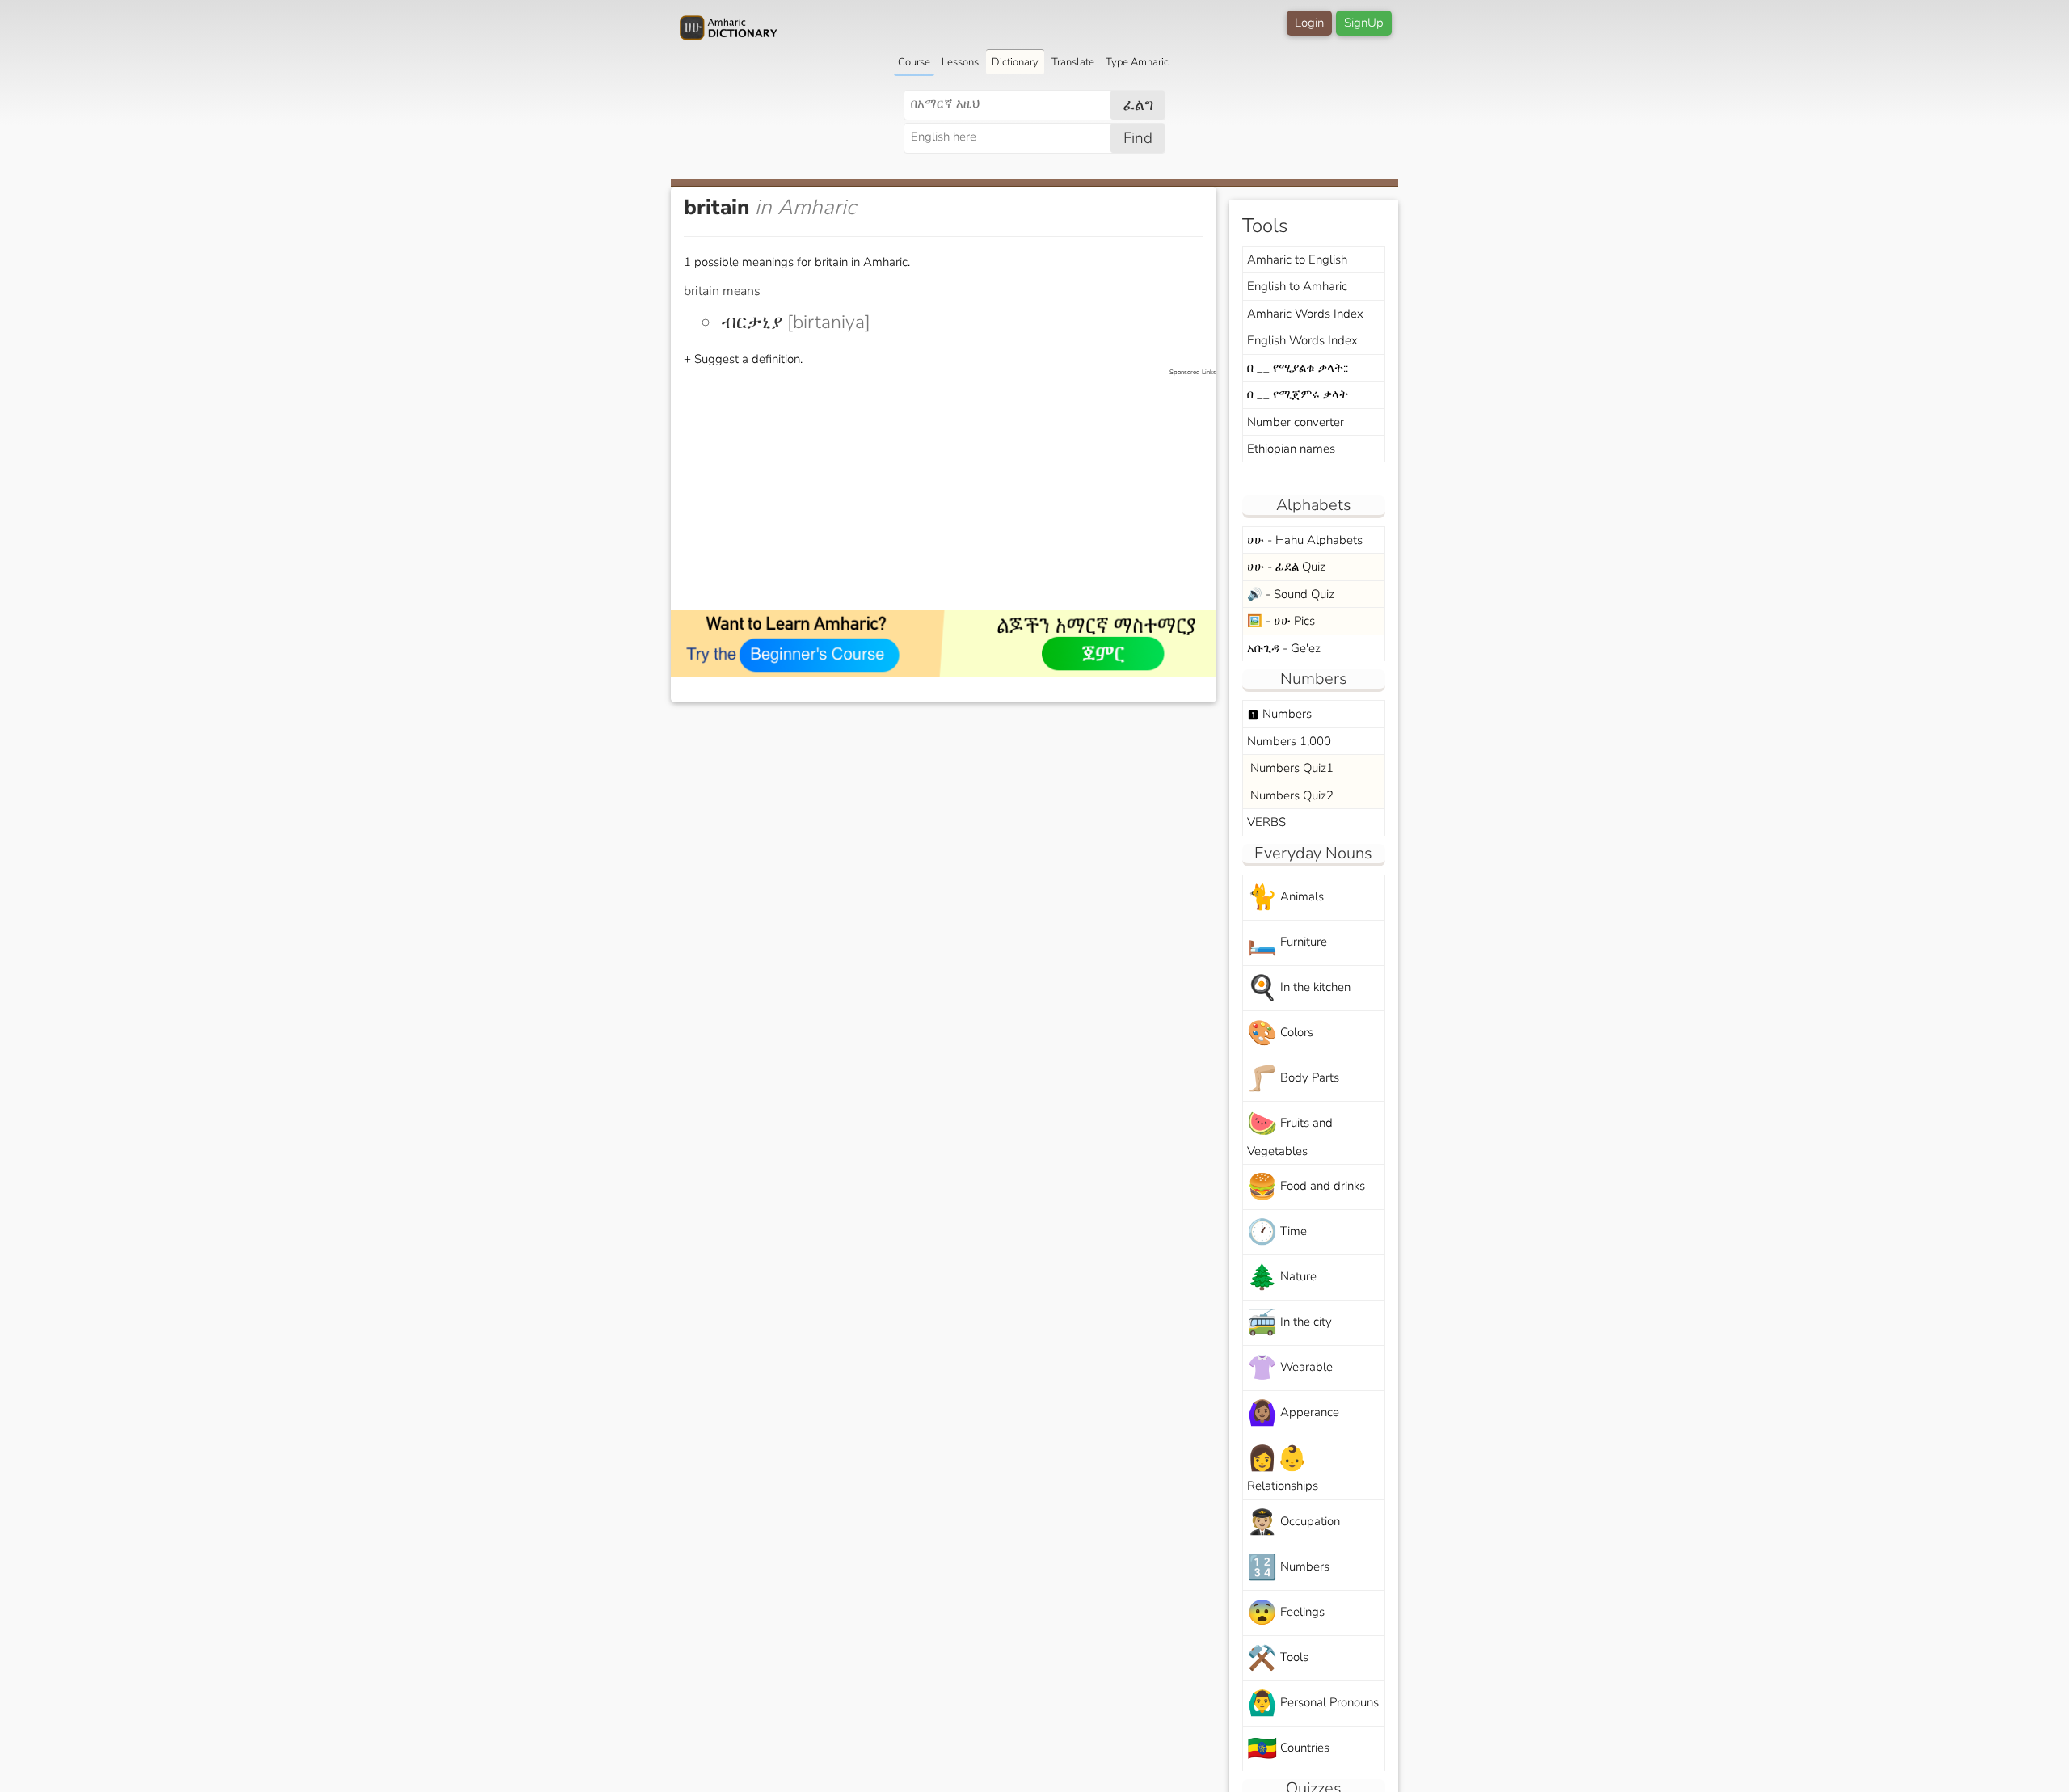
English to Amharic (1297, 286)
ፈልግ (1138, 105)
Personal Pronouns (1313, 1703)
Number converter (1296, 422)
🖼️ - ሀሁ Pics (1281, 621)
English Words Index (1302, 340)
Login (1309, 23)
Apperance (1293, 1413)
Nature (1282, 1278)
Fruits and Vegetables (1290, 1133)
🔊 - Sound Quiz (1291, 594)
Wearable (1290, 1368)
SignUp (1364, 23)
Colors (1280, 1033)
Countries (1288, 1749)
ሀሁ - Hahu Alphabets (1305, 540)
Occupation (1294, 1522)
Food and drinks (1306, 1187)
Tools (1278, 1658)
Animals (1285, 898)
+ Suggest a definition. (743, 359)
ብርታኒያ (752, 322)
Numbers (1279, 714)
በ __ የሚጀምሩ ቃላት (1298, 394)
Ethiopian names (1291, 449)
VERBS (1266, 822)
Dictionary (1015, 62)
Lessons (960, 62)
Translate (1073, 62)
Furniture (1287, 943)
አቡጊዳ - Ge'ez (1284, 648)
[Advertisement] (952, 491)
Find (1138, 138)
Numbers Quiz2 (1290, 795)
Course (914, 62)
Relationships (1283, 1468)
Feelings (1286, 1613)
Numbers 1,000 (1289, 741)
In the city (1289, 1323)
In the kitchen (1299, 988)
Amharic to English (1297, 259)
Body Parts (1293, 1079)
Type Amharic (1137, 62)
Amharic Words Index (1305, 314)
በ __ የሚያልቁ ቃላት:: (1298, 368)
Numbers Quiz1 (1290, 768)
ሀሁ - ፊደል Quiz (1286, 567)
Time (1277, 1232)
